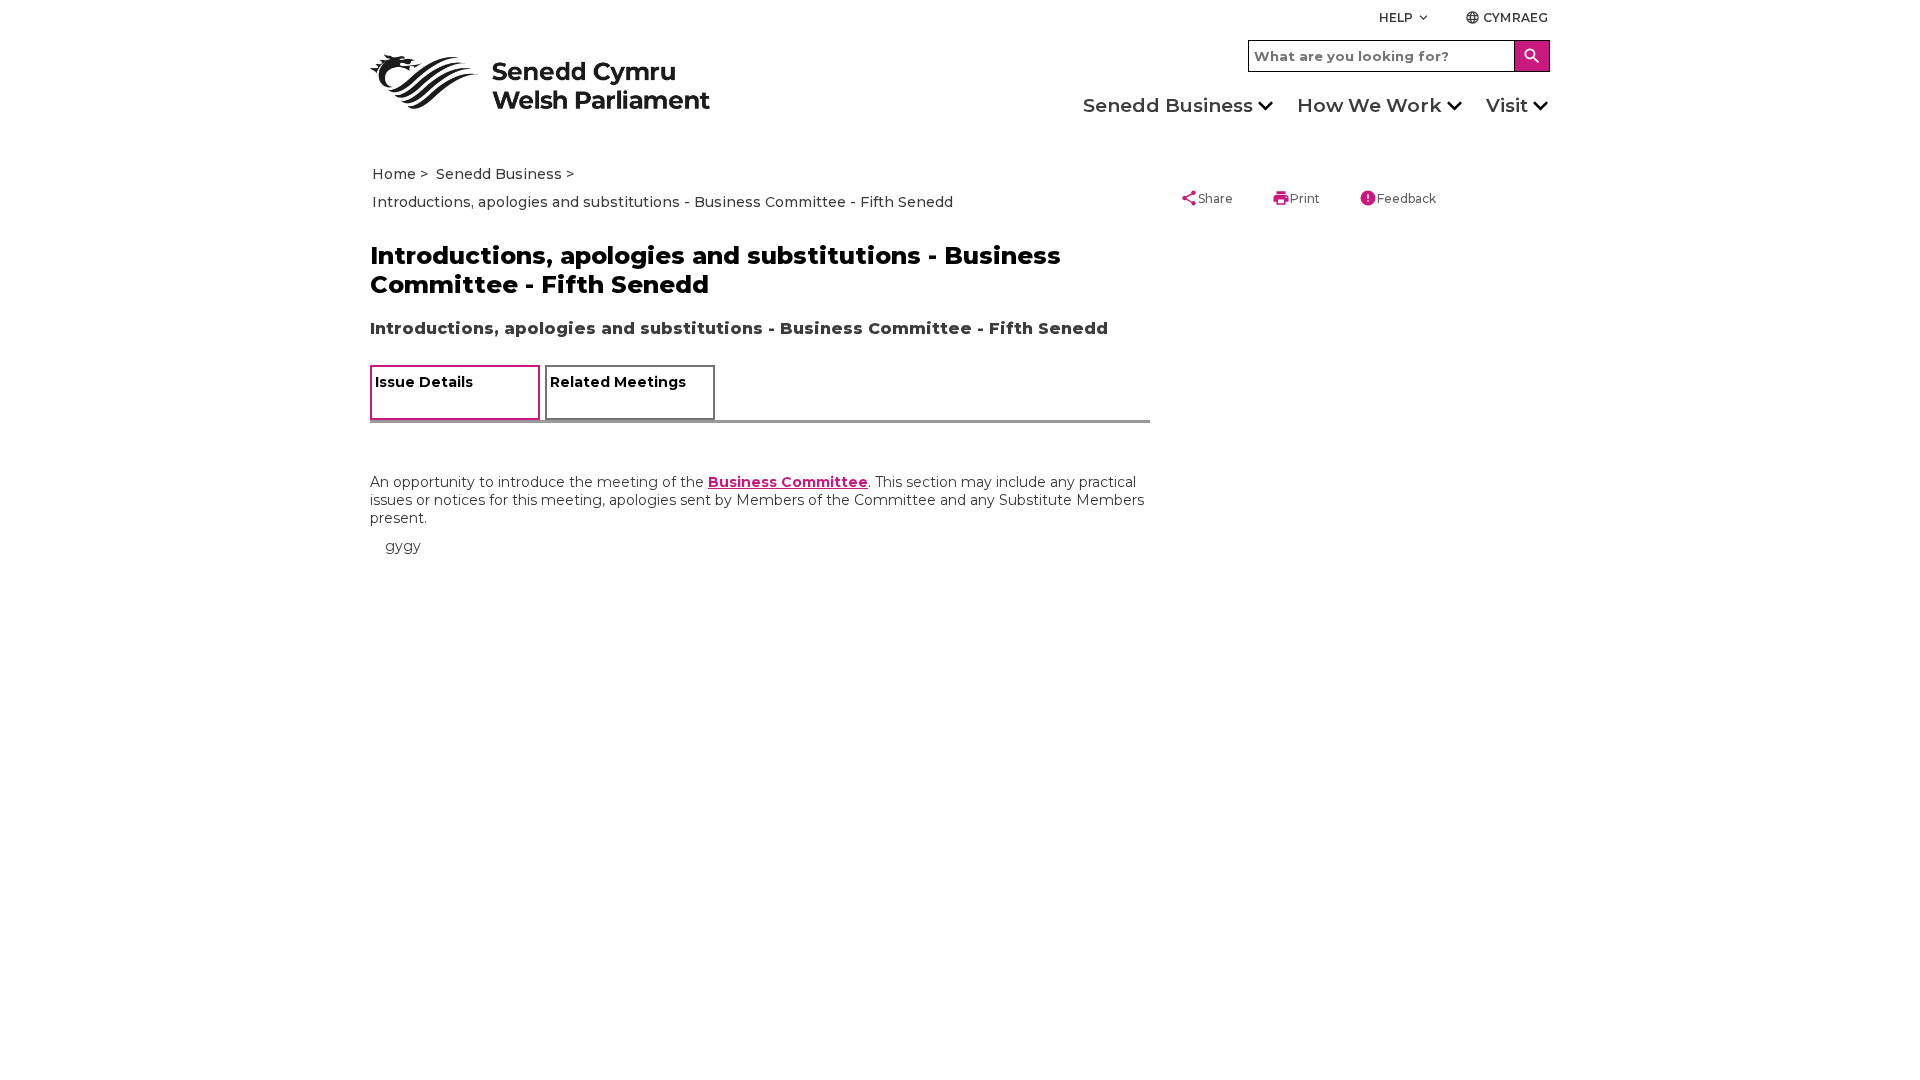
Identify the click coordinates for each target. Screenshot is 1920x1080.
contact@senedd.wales (435, 865)
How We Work (1369, 105)
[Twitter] (1361, 839)
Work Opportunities (1028, 829)
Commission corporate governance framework (838, 924)
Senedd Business (1168, 105)
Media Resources (417, 937)
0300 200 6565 (415, 829)
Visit (1507, 105)
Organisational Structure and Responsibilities (855, 873)
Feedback (1397, 198)
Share (1206, 198)
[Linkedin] (1537, 839)
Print (1296, 198)
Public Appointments (1032, 967)
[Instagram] (1420, 839)
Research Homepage (629, 829)
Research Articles (618, 865)
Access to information (832, 967)
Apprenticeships (1016, 1003)
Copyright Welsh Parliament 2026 (475, 1069)
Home (394, 174)
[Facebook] (1302, 839)
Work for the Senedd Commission (1028, 873)
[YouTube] (1478, 839)
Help (1405, 17)
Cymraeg (1506, 17)
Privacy (703, 1069)
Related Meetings (618, 382)
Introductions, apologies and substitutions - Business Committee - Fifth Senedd (662, 202)
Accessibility (630, 1069)
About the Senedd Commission (859, 829)
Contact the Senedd (426, 901)
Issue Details (424, 382)
